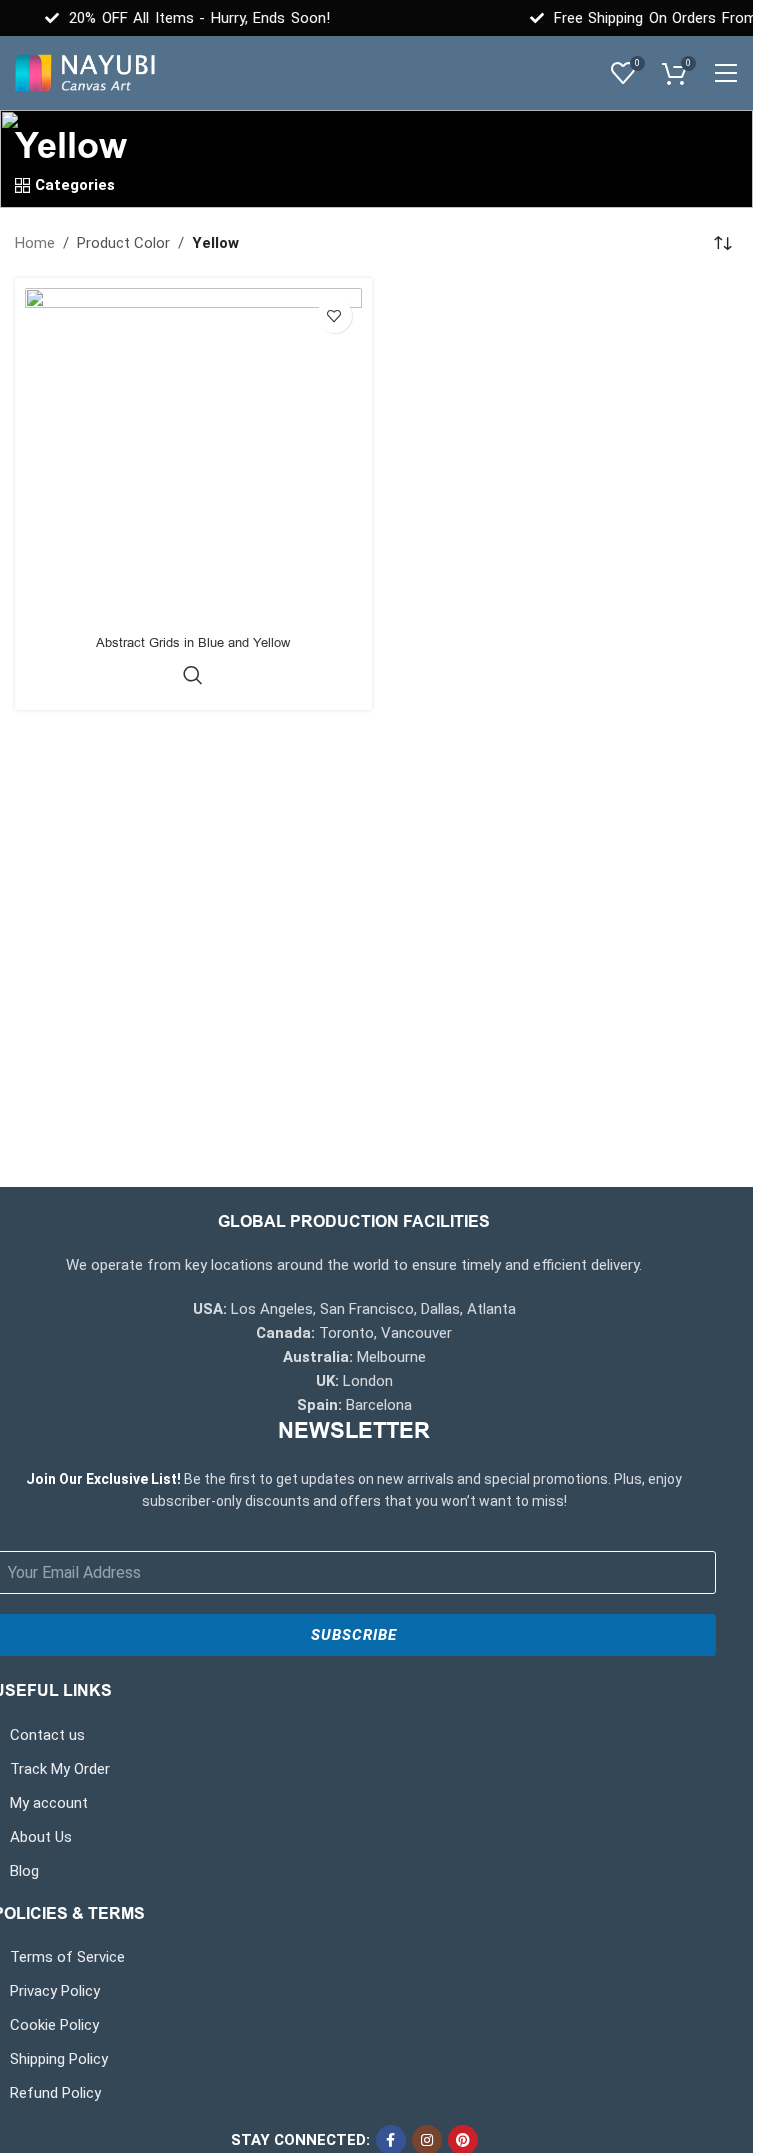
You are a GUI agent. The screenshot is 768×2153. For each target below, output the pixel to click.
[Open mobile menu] (725, 73)
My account (49, 1803)
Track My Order (60, 1769)
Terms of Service (67, 1957)
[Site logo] (85, 72)
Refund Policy (55, 2093)
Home (35, 243)
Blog (24, 1871)
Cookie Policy (54, 2025)
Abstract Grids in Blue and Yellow (193, 642)
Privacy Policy (55, 1991)
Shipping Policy (59, 2059)
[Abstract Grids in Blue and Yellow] (193, 456)
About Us (41, 1837)
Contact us (47, 1735)
